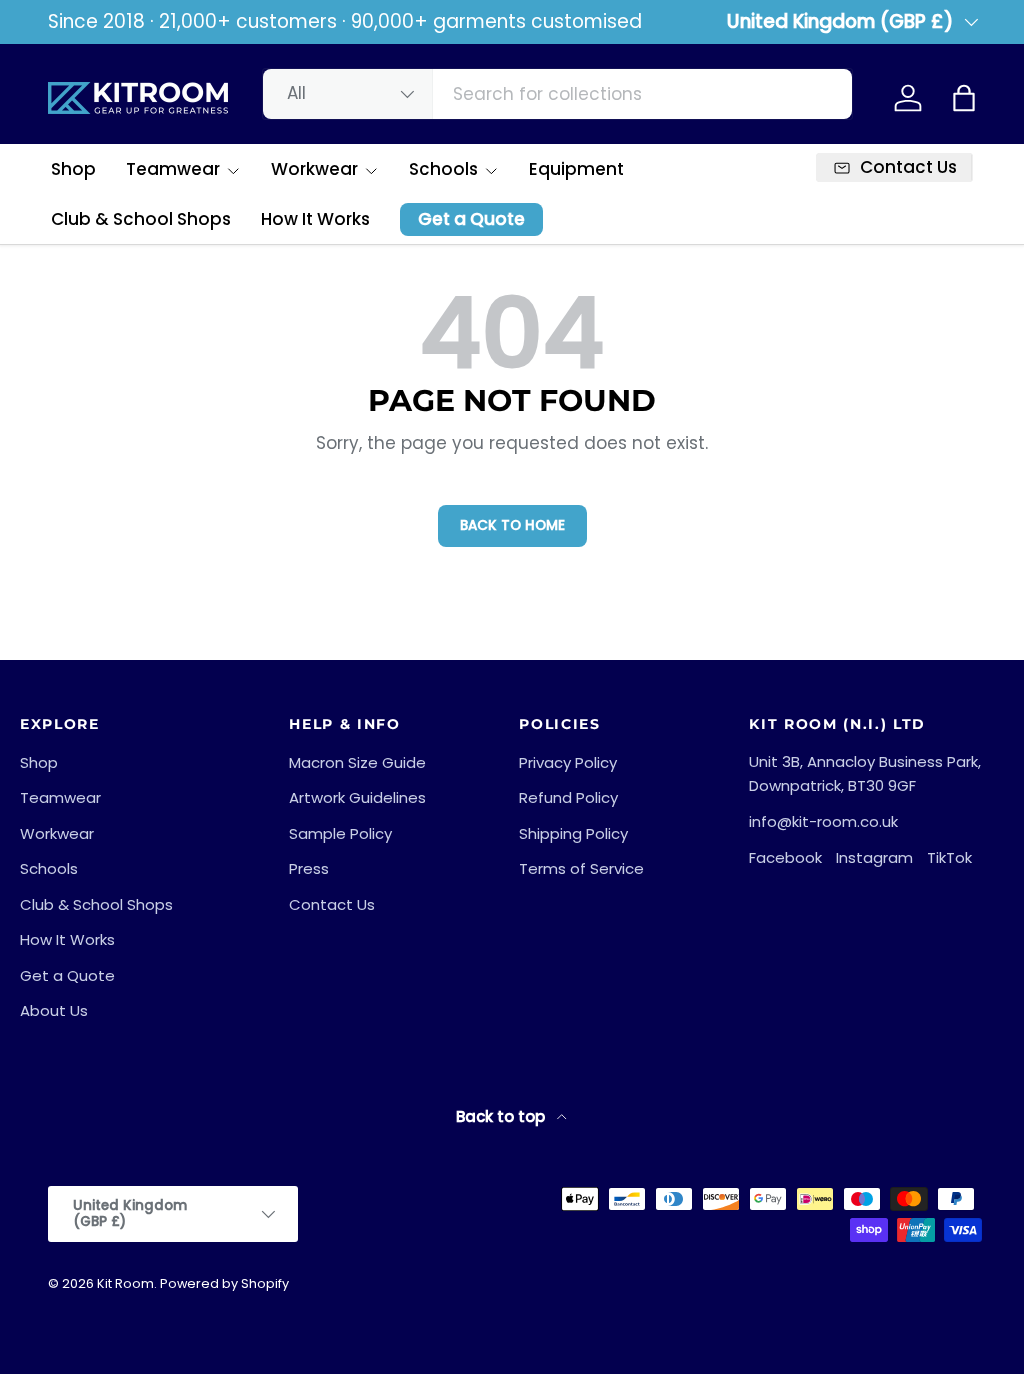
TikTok (949, 857)
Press (309, 868)
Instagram (874, 857)
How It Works (315, 219)
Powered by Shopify (224, 1283)
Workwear (57, 833)
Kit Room (125, 1283)
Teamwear (60, 797)
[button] (964, 98)
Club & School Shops (141, 219)
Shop (73, 169)
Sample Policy (340, 833)
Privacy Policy (568, 762)
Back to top (502, 1116)
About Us (54, 1010)
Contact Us (332, 904)
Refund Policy (568, 797)
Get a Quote (471, 219)
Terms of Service (581, 868)
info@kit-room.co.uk (823, 821)
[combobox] (557, 94)
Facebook (785, 857)
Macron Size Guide (357, 762)
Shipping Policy (573, 833)
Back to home (512, 525)
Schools (49, 868)
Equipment (576, 169)
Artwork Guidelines (357, 797)
